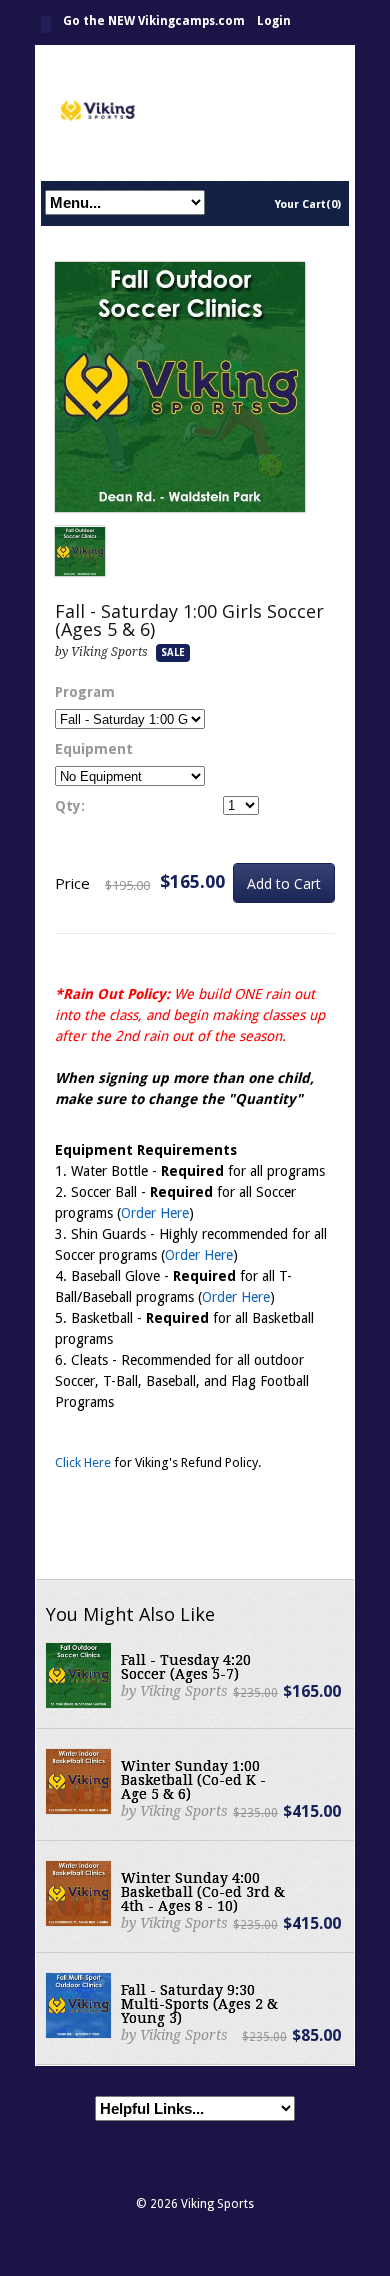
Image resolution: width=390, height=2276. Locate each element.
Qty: (70, 806)
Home (46, 24)
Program (85, 692)
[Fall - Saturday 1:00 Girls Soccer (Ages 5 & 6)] (180, 388)
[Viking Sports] (195, 112)
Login (274, 21)
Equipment (94, 749)
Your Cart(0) (308, 204)
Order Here (155, 1213)
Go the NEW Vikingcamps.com (154, 21)
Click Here (83, 1462)
